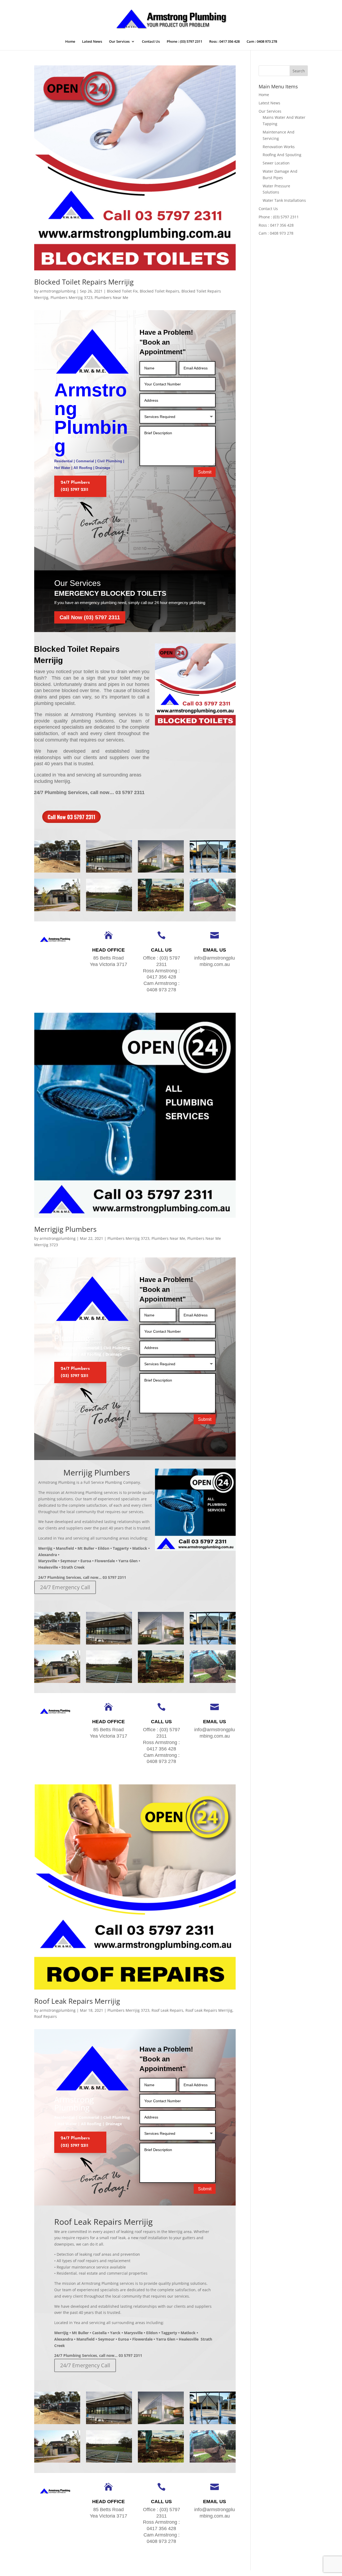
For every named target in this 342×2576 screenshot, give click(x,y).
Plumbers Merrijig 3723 (71, 297)
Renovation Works (279, 147)
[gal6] (161, 911)
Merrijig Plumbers (97, 1472)
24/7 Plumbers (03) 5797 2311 (75, 486)
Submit (205, 472)
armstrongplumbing (58, 291)
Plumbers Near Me (111, 297)
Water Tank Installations (284, 200)
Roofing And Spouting (282, 155)
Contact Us (151, 42)
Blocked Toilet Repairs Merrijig (84, 282)
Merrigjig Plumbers (65, 1229)
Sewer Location (276, 163)
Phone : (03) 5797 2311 (184, 42)
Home (70, 42)
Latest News (92, 42)
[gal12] (57, 872)
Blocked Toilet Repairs (160, 291)
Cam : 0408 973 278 (262, 42)
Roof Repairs (46, 2016)
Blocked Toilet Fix (122, 291)
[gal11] (109, 872)
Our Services (119, 42)
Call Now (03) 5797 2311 (90, 617)
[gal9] (213, 872)
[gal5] (213, 911)
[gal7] (109, 911)
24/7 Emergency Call (65, 1587)
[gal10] (161, 872)
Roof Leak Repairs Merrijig (77, 2001)
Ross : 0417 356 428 (224, 42)
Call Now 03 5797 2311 (71, 817)
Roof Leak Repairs (167, 2010)
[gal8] (57, 911)
